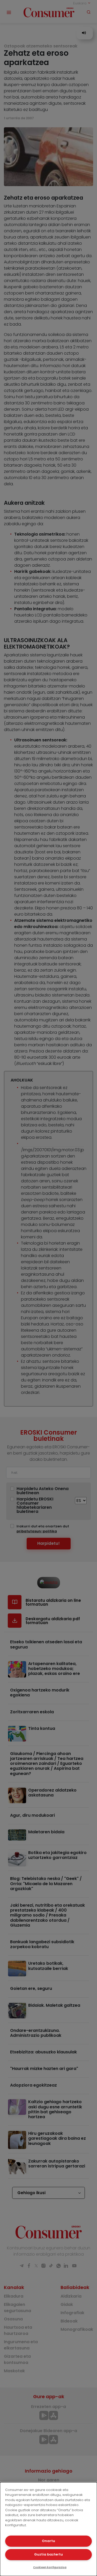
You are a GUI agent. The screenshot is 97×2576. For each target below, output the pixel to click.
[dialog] (48, 2529)
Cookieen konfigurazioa (50, 2567)
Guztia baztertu (48, 2554)
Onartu (48, 2541)
